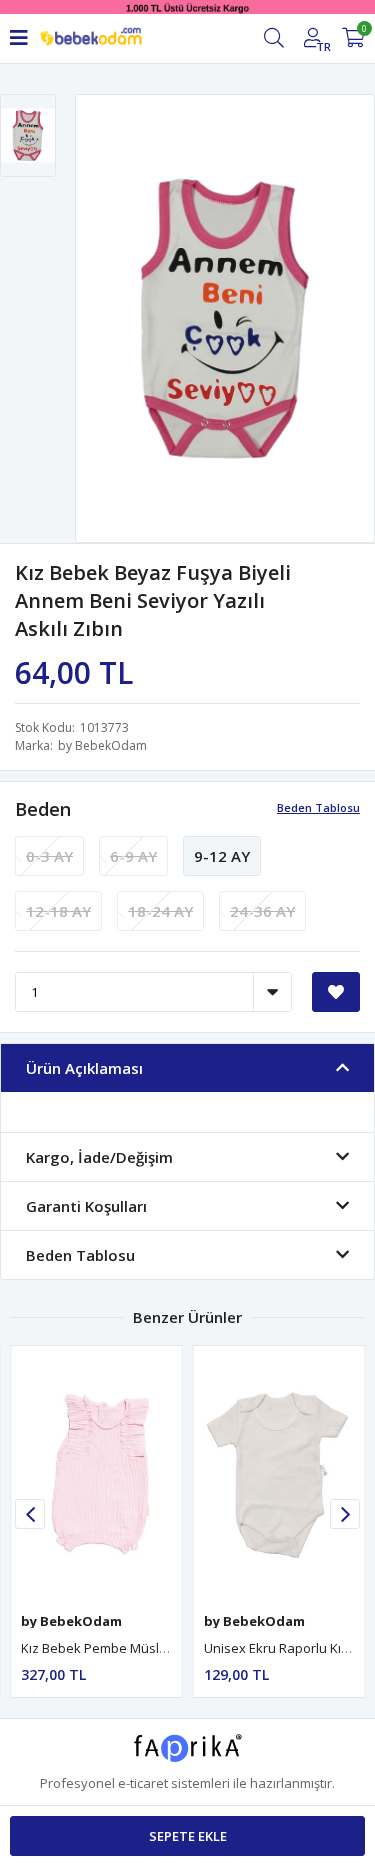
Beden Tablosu (318, 807)
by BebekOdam (102, 745)
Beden (43, 809)
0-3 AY (49, 856)
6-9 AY (133, 856)
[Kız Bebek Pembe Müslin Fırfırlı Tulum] (96, 1474)
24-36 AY (262, 911)
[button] (345, 1514)
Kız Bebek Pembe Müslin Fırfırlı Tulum (133, 1648)
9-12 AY (222, 856)
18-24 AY (160, 911)
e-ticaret (143, 1783)
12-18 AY (58, 911)
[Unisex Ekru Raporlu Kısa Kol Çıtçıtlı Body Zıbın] (279, 1474)
